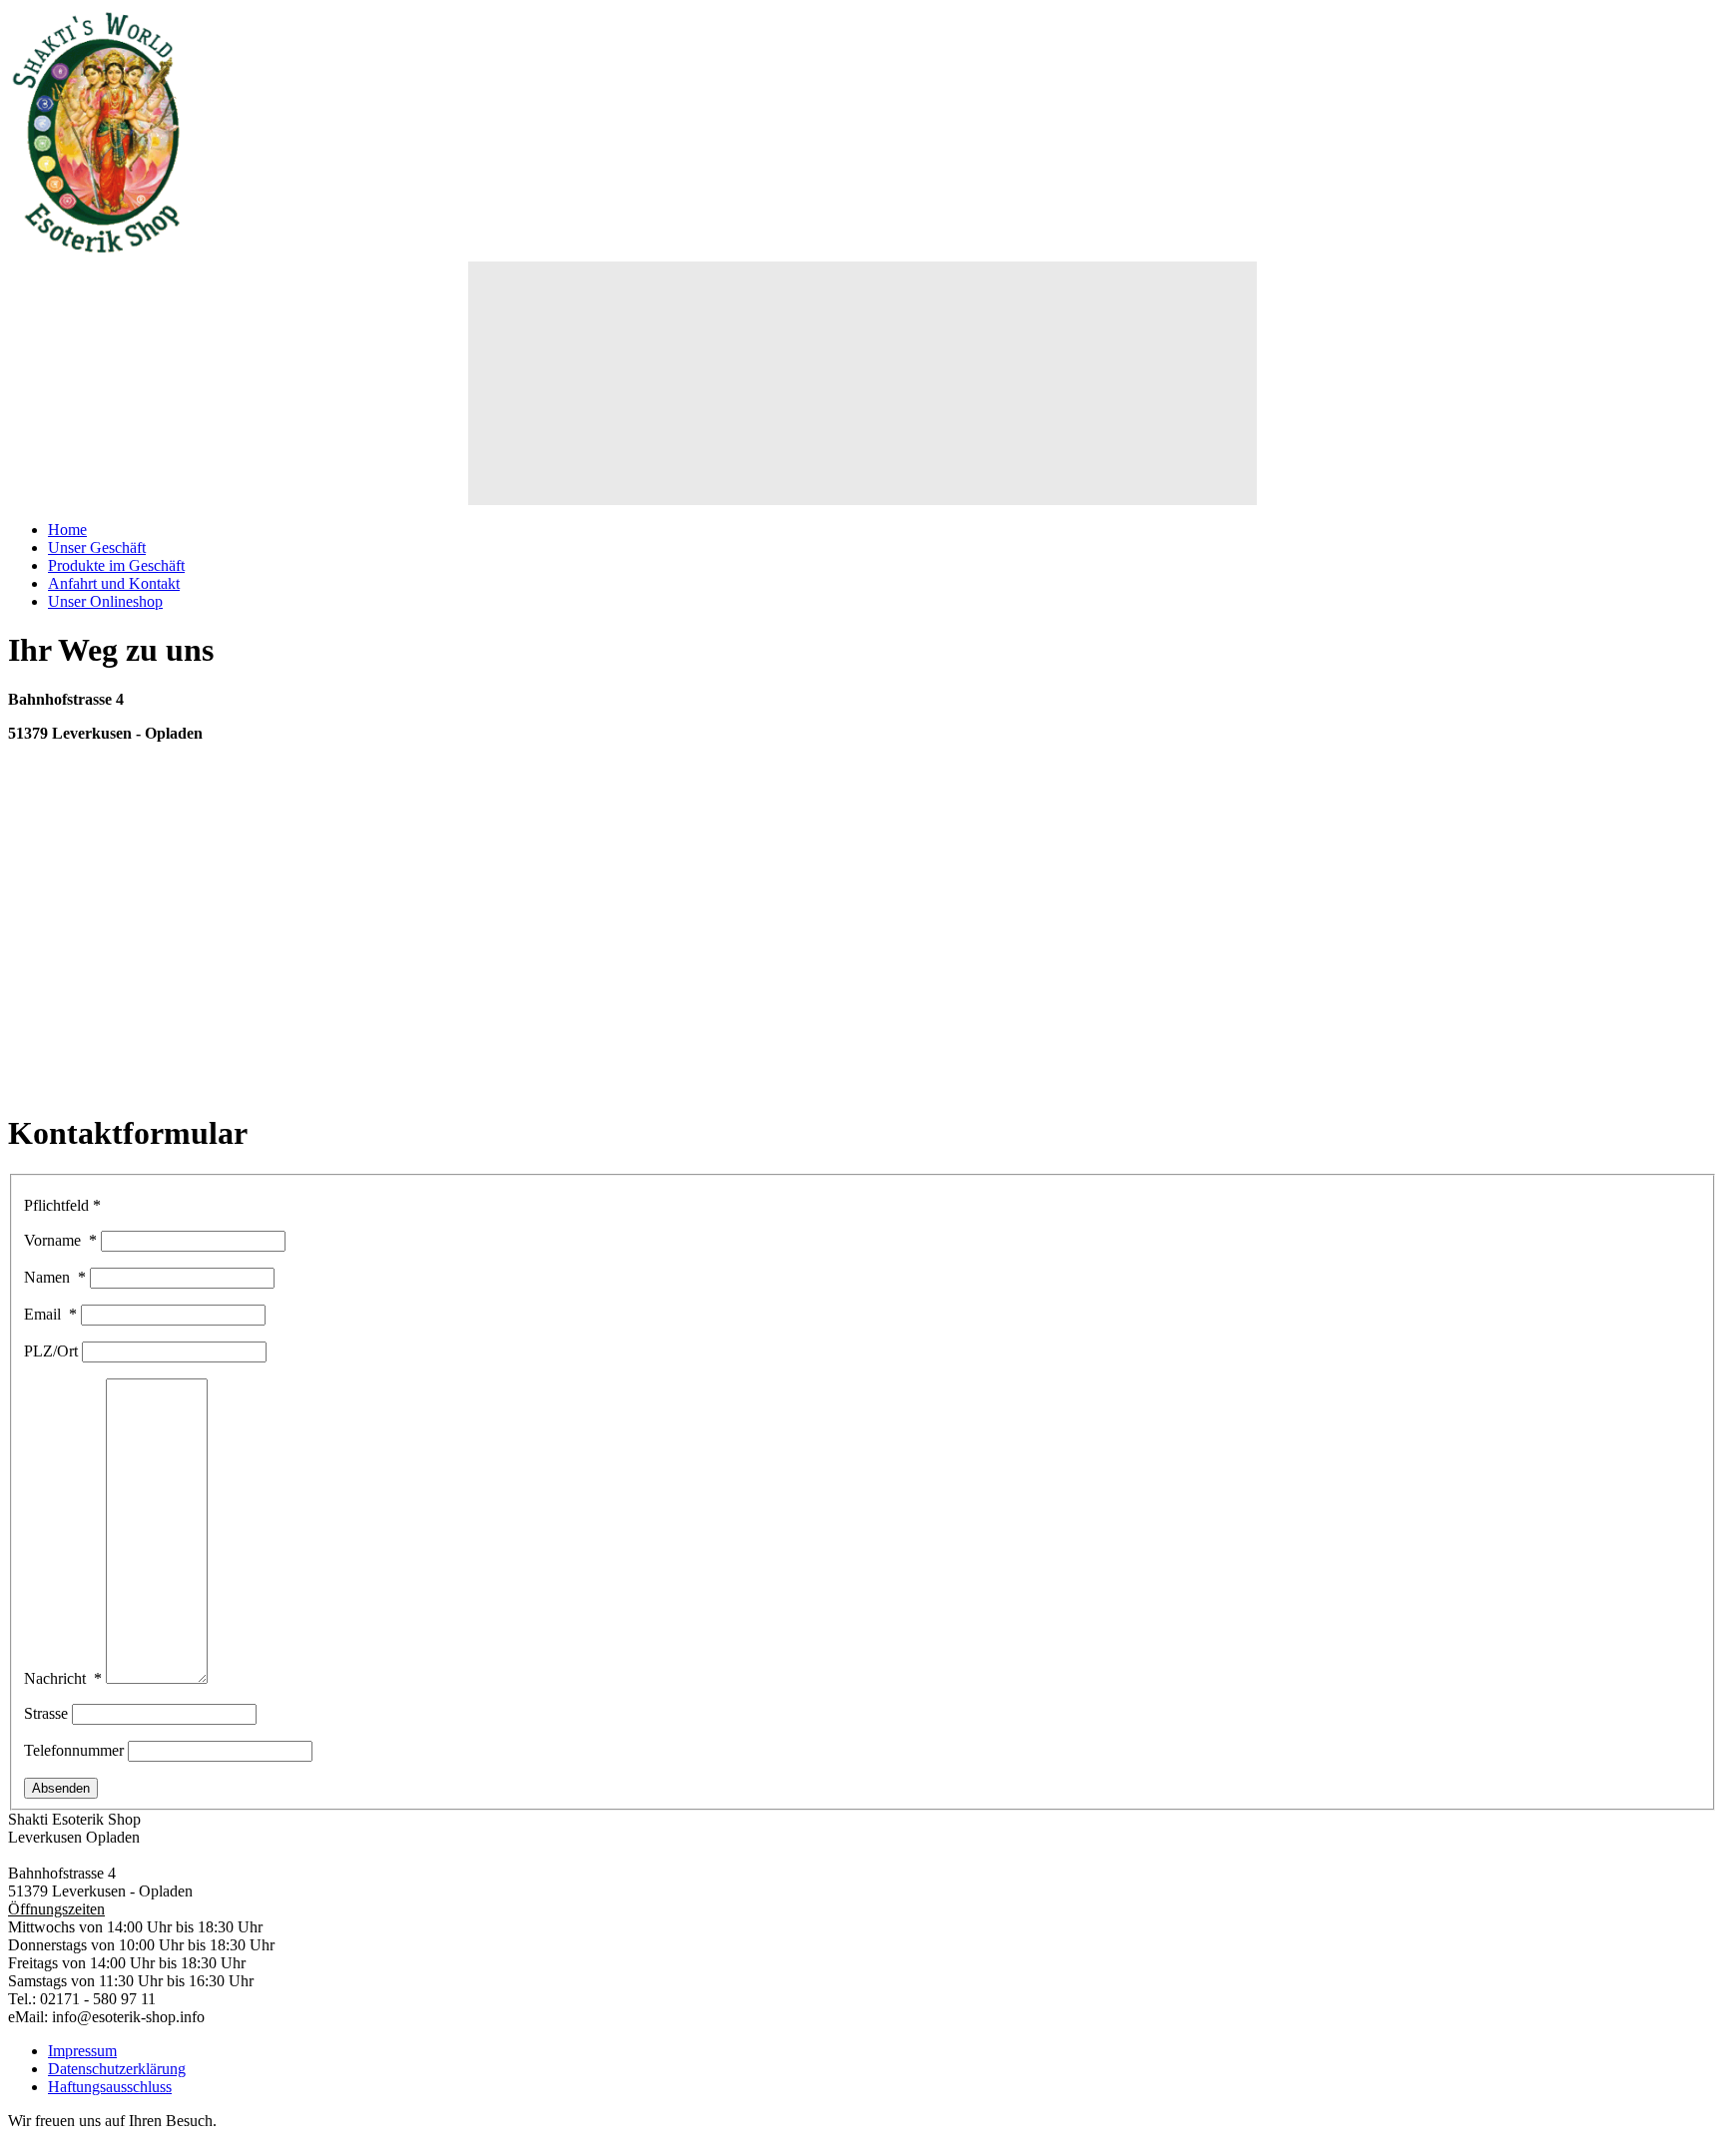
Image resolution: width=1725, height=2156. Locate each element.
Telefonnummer (76, 1750)
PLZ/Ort (53, 1351)
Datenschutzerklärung (117, 2069)
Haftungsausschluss (110, 2087)
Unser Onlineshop (105, 601)
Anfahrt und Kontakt (114, 583)
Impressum (82, 2051)
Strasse (48, 1713)
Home (67, 530)
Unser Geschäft (97, 547)
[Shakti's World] (98, 252)
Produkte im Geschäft (116, 565)
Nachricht (63, 1678)
